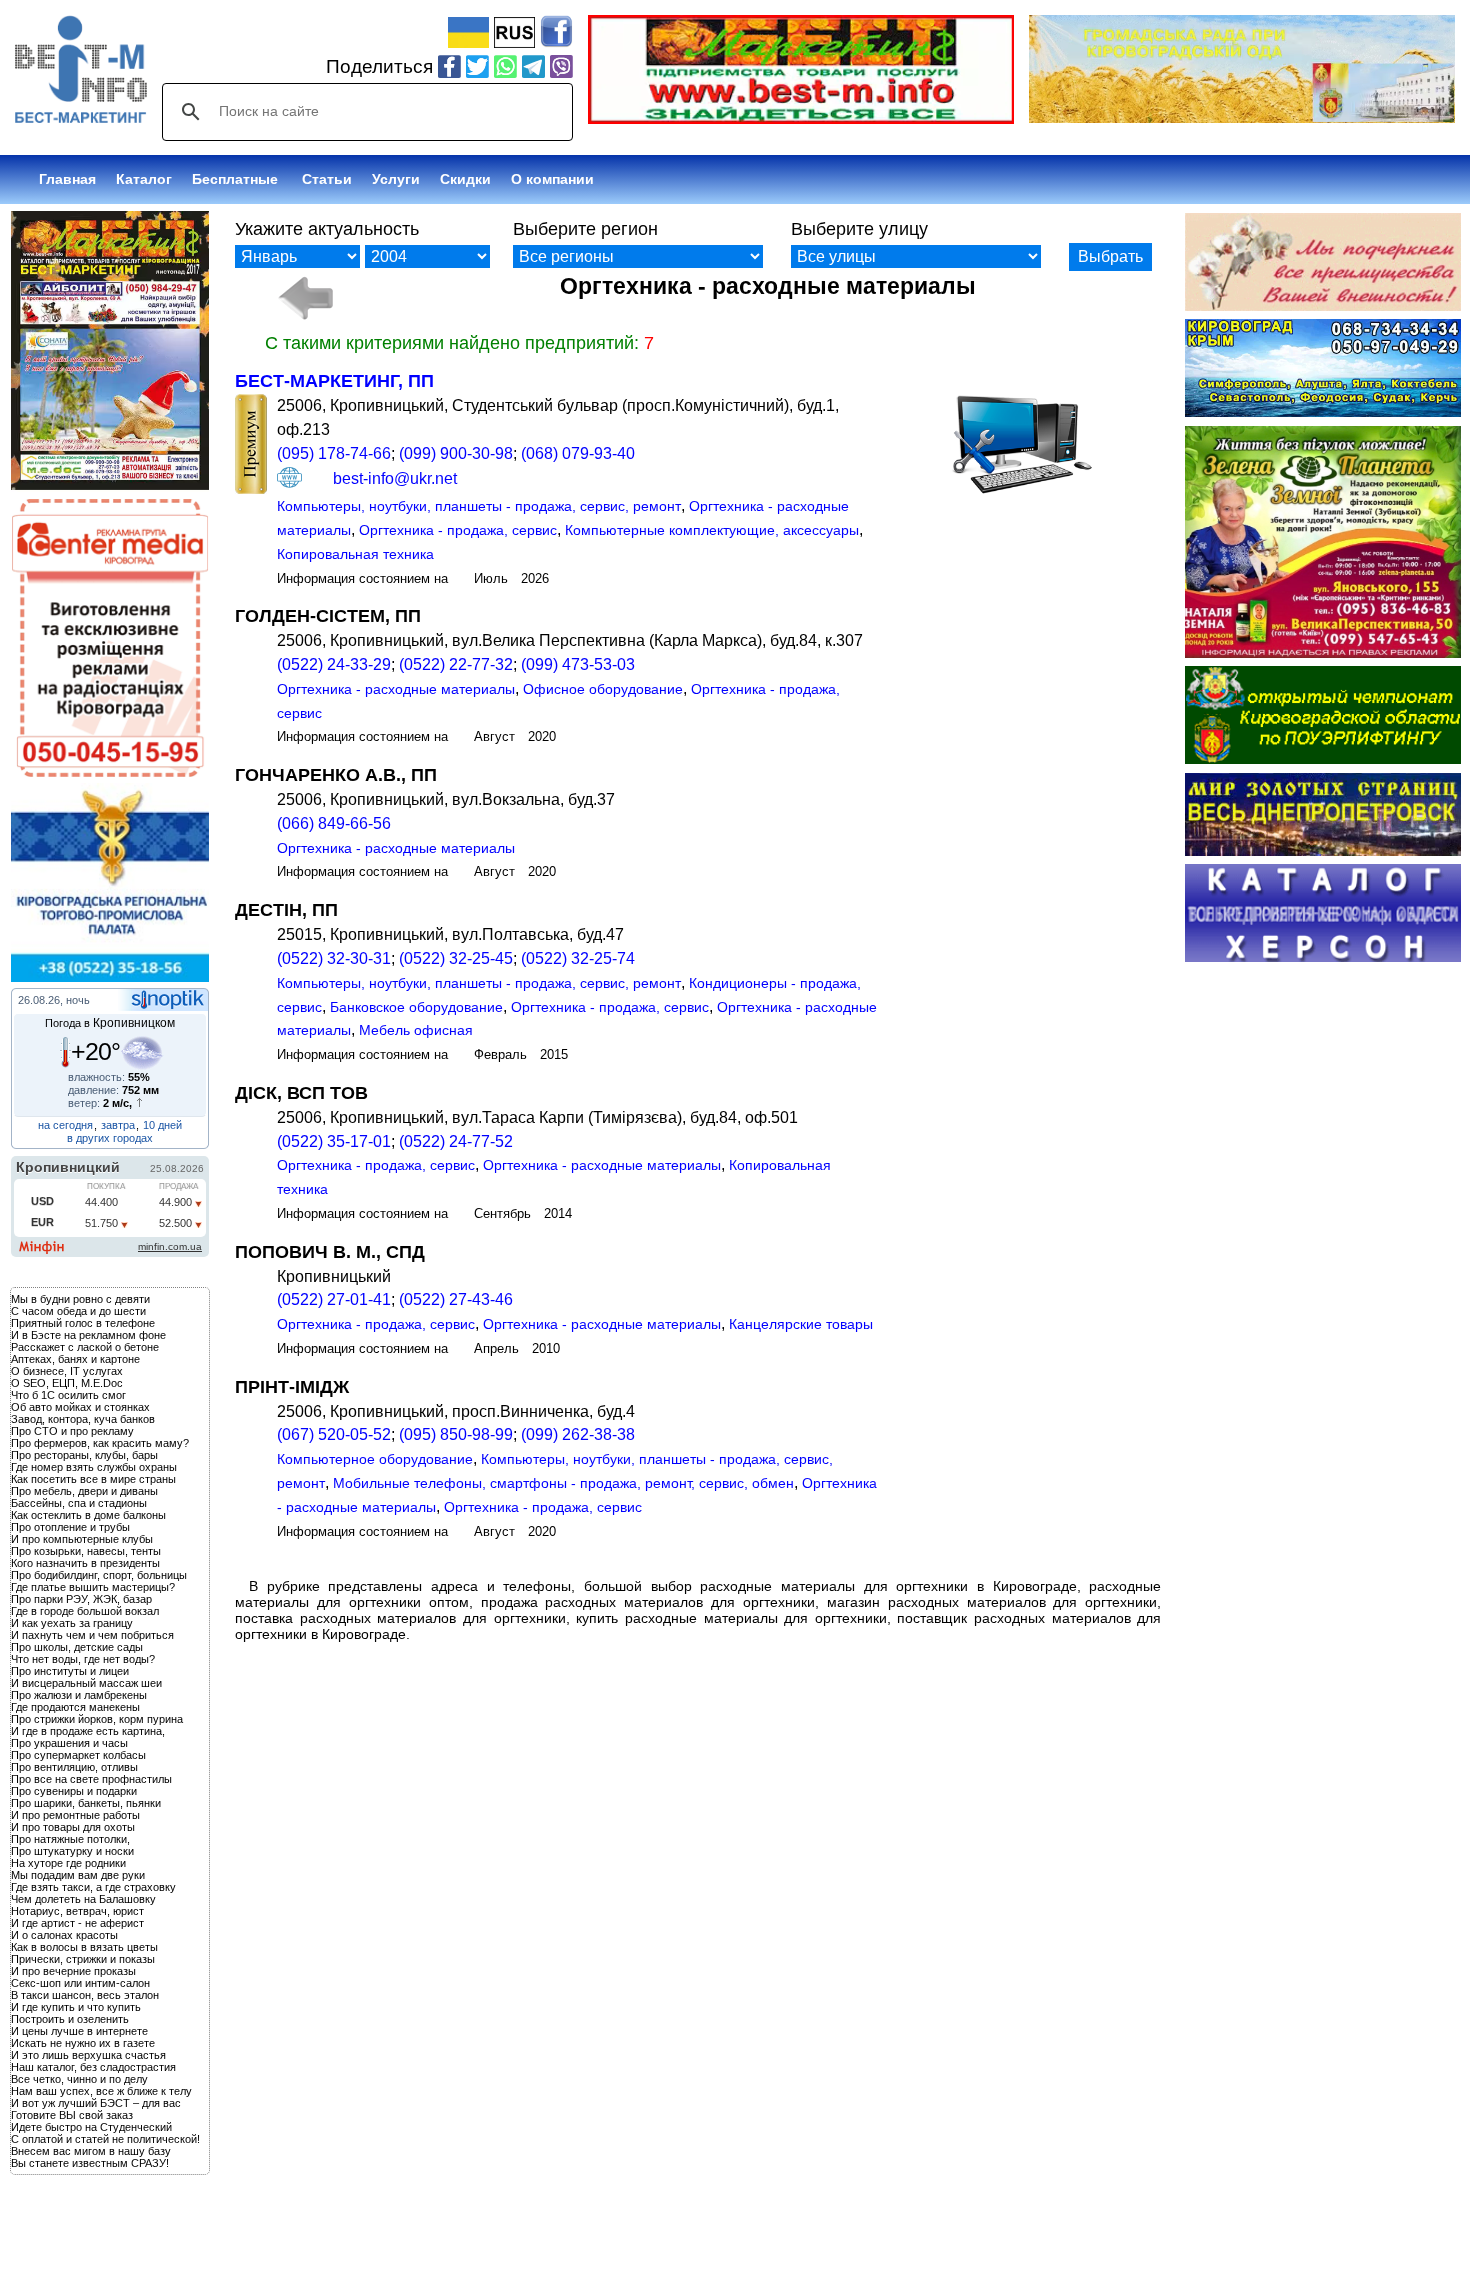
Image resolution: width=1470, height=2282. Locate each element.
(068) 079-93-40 (578, 453)
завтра (118, 1125)
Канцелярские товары (801, 1324)
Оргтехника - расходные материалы (396, 689)
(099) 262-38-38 (578, 1434)
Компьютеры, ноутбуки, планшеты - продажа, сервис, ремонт (479, 506)
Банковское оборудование (416, 1007)
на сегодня (65, 1125)
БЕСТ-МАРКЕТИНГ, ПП (334, 381)
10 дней (162, 1125)
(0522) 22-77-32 (456, 664)
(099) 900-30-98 (456, 453)
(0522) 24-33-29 (334, 664)
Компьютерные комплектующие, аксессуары (712, 530)
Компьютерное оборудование (375, 1459)
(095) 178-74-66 (334, 453)
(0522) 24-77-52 (456, 1141)
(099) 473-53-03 (578, 664)
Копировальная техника (355, 554)
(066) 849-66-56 (334, 823)
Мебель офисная (416, 1030)
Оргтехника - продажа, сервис (458, 530)
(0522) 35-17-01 (334, 1141)
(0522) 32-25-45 (456, 958)
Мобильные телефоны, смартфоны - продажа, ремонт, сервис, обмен (563, 1483)
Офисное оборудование (603, 689)
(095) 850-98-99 (456, 1434)
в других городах (110, 1138)
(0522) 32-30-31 (334, 958)
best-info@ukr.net (395, 478)
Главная (67, 179)
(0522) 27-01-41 (334, 1299)
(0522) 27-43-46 (456, 1299)
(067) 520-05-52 (334, 1434)
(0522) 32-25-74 (578, 958)
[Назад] (304, 298)
